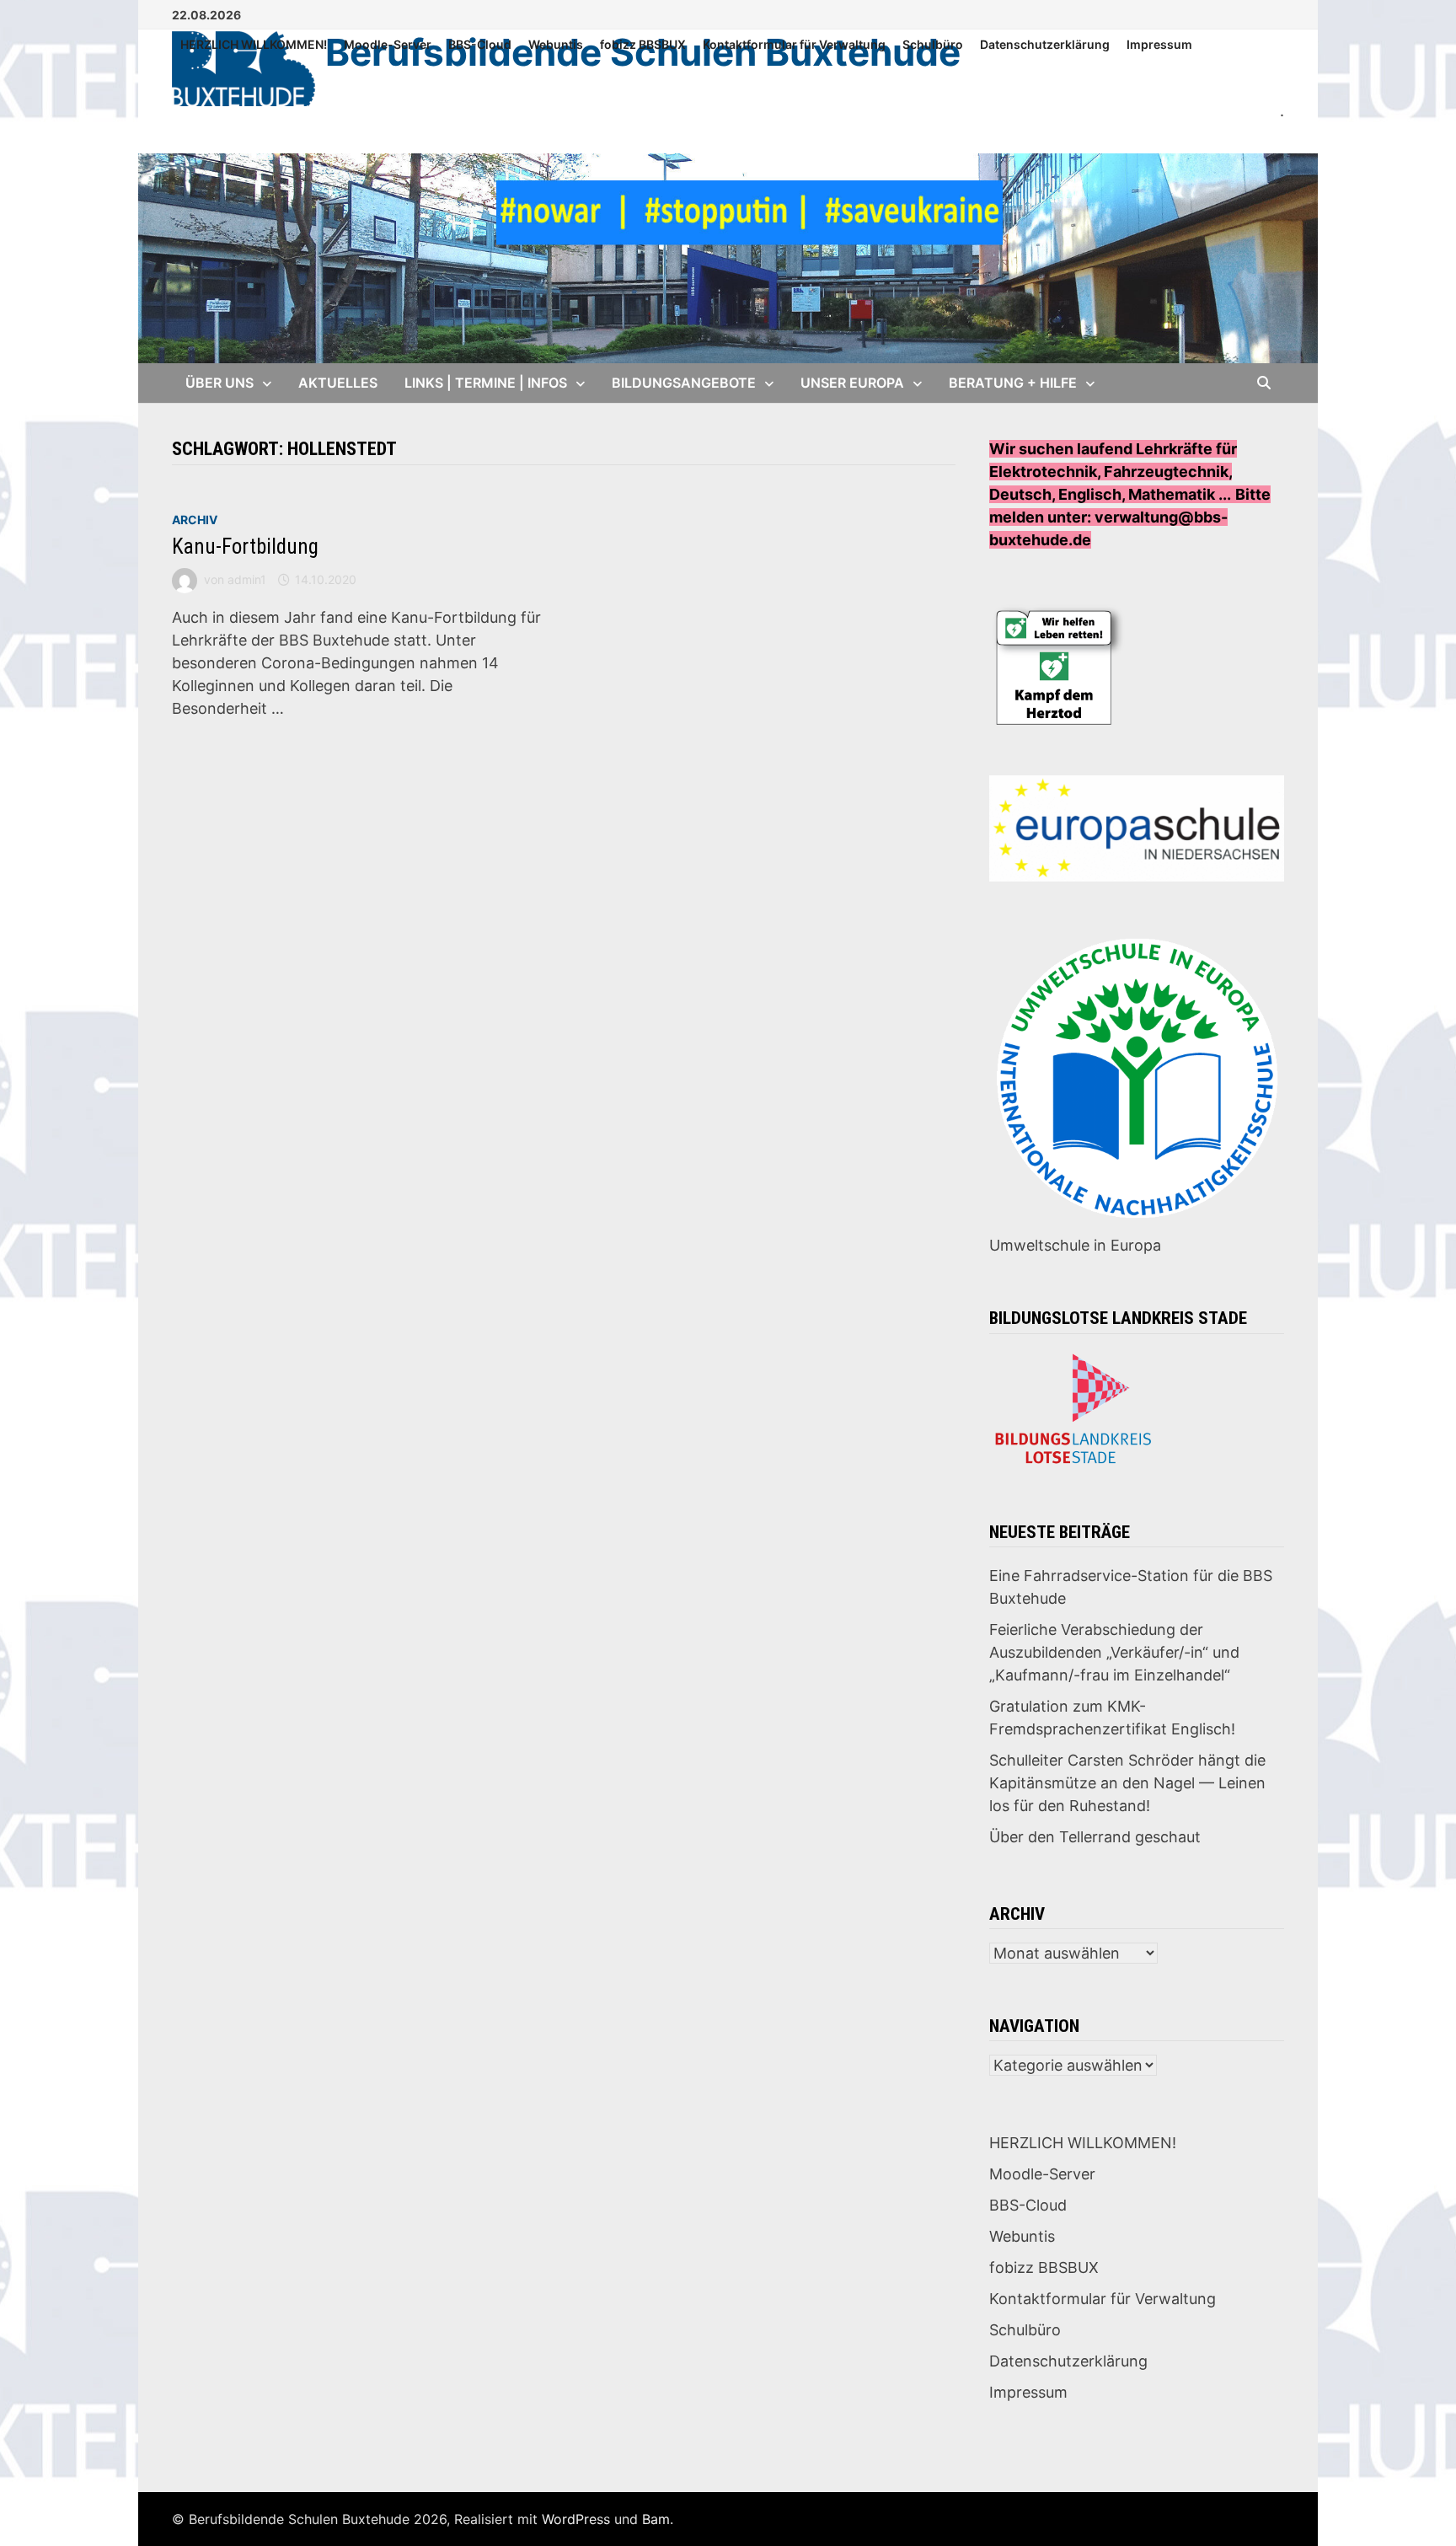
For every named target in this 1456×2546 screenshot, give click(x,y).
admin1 (247, 579)
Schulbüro (933, 44)
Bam (656, 2519)
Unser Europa (852, 383)
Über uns (219, 383)
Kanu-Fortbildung (245, 547)
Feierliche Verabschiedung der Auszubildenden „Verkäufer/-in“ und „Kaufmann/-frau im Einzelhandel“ (1114, 1652)
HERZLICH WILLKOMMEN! (254, 44)
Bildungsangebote (684, 383)
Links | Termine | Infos (486, 383)
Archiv (195, 520)
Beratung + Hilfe (1013, 383)
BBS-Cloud (480, 44)
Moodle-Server (388, 44)
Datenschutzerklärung (1045, 44)
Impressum (1159, 44)
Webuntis (556, 44)
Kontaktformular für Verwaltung (794, 44)
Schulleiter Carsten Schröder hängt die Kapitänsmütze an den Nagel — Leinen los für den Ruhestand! (1127, 1783)
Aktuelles (338, 383)
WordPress (576, 2519)
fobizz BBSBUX (643, 44)
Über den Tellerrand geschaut (1095, 1837)
